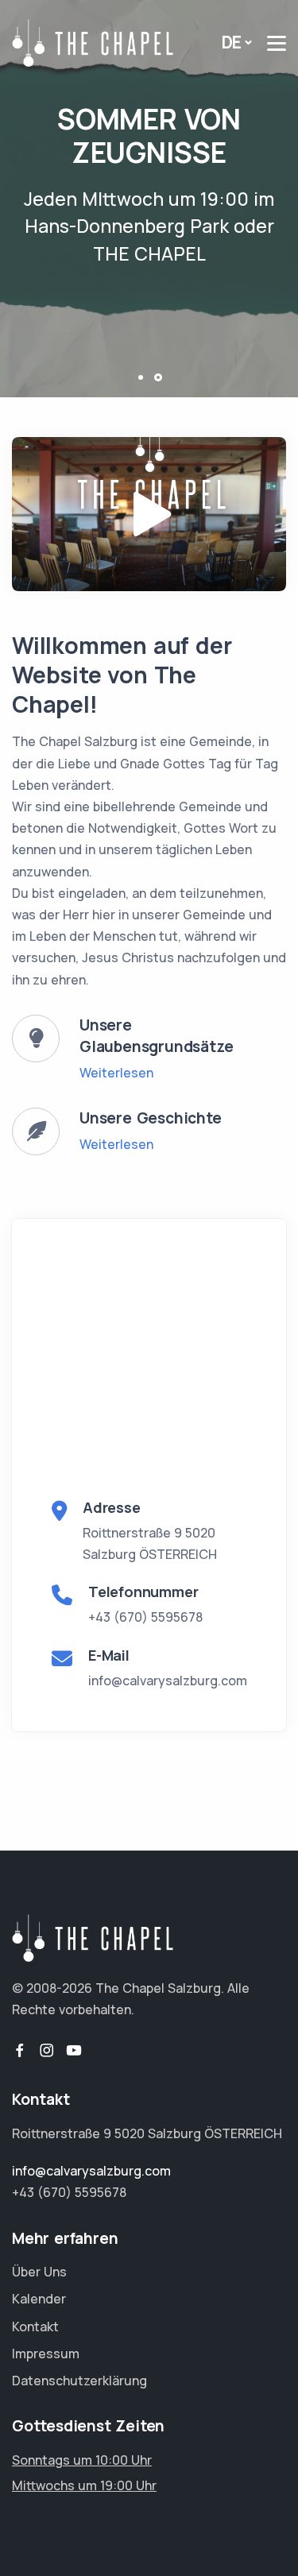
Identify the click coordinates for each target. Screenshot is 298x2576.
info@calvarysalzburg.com (168, 1681)
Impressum (46, 2354)
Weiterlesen (116, 1073)
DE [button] (232, 42)
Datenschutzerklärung (79, 2381)
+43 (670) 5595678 (145, 1617)
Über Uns (39, 2272)
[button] (140, 377)
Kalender (39, 2299)
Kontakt (35, 2327)
